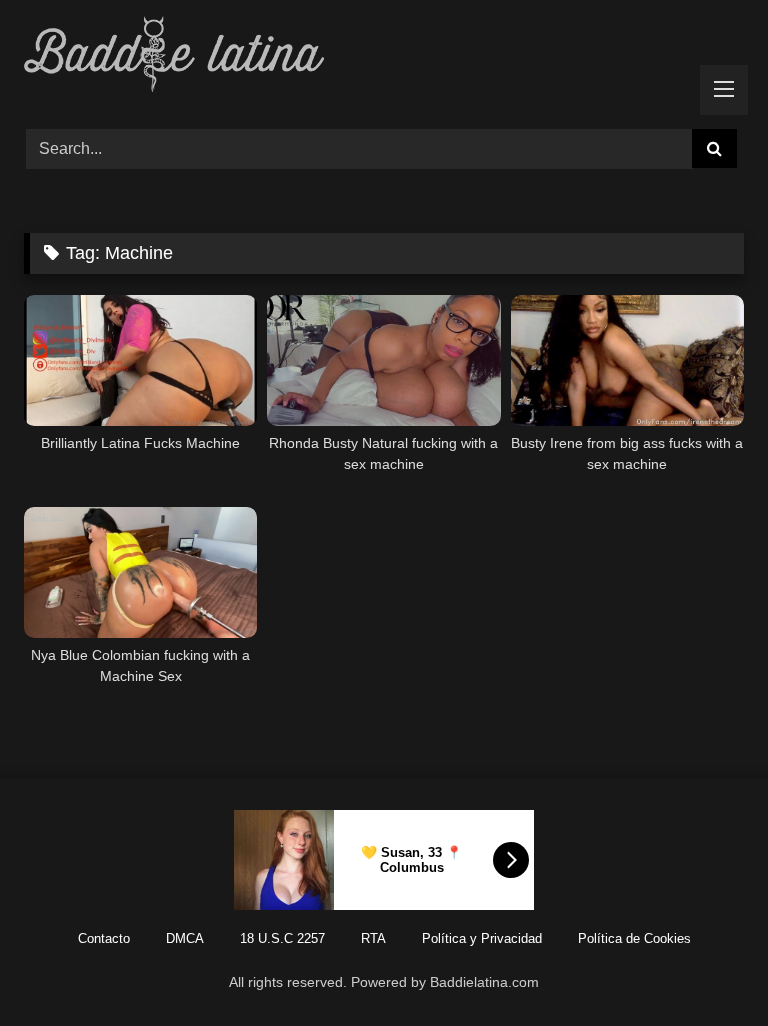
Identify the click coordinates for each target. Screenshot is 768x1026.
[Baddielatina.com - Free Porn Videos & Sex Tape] (384, 57)
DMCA (185, 938)
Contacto (104, 938)
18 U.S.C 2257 (282, 938)
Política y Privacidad (482, 938)
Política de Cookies (634, 938)
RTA (373, 938)
